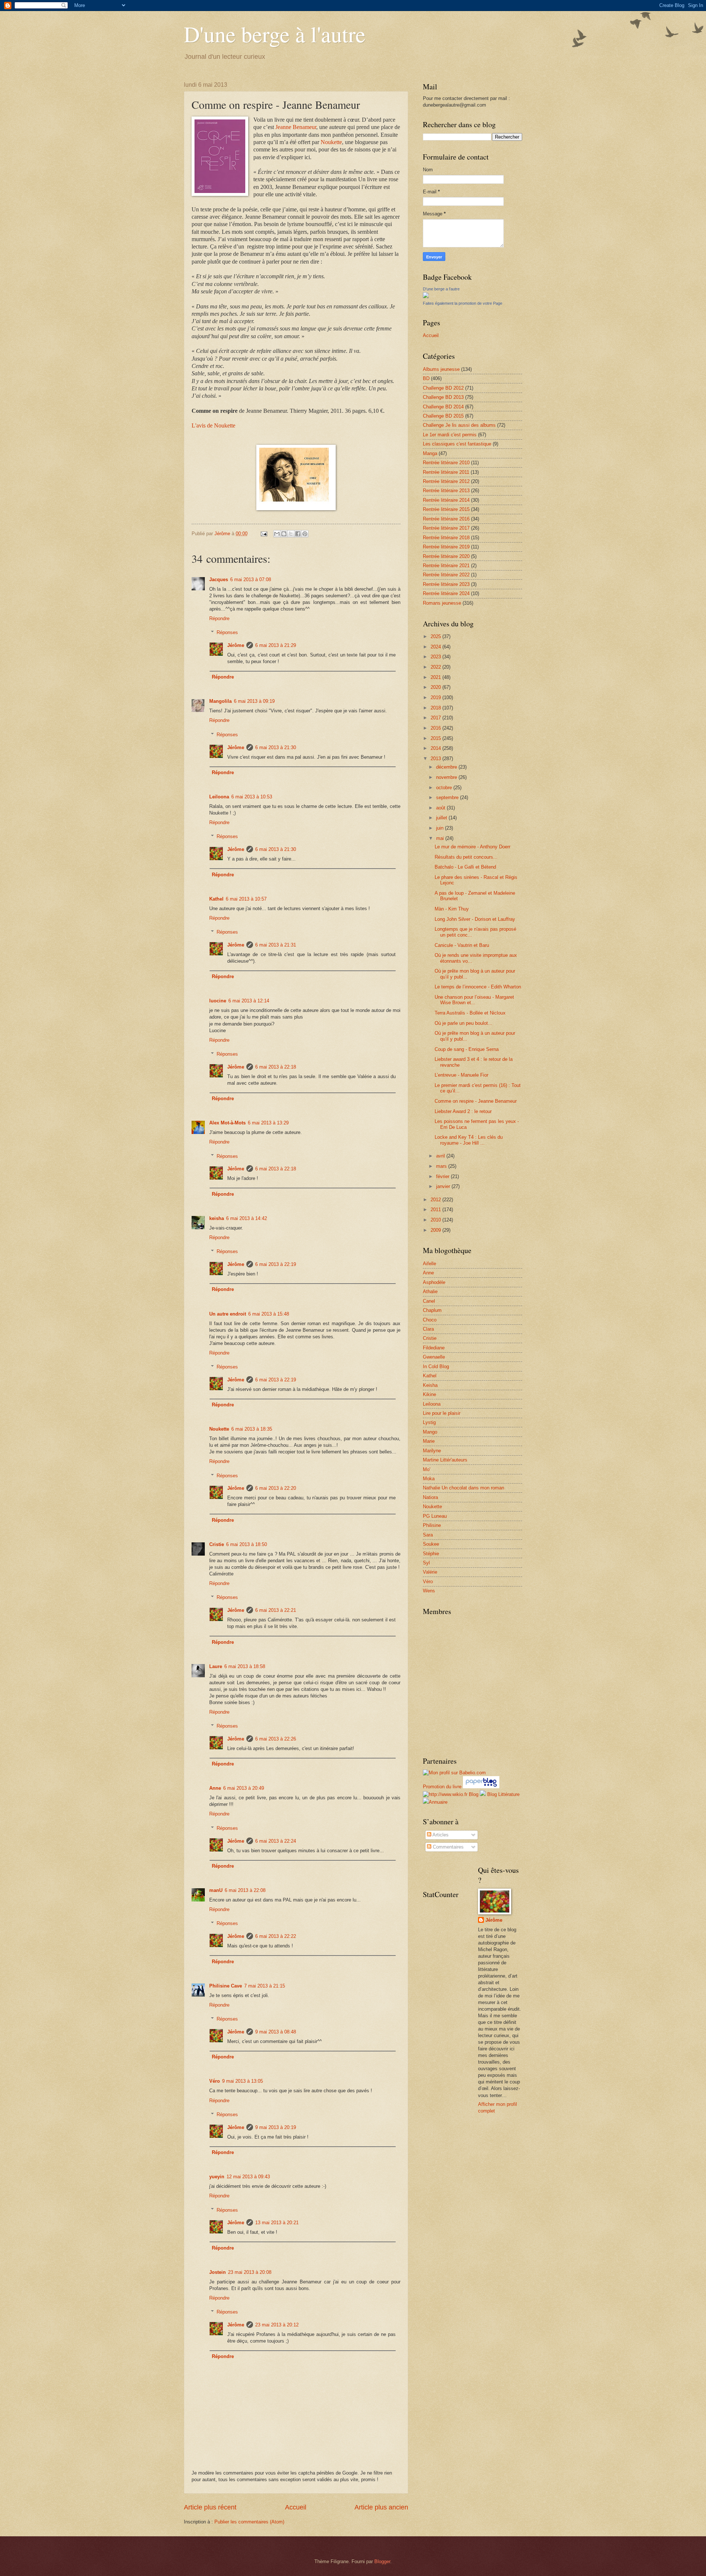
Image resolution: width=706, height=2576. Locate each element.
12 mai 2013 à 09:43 (248, 2177)
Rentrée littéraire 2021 (446, 566)
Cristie (217, 1544)
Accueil (296, 2507)
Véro (215, 2081)
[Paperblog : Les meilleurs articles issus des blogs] (481, 1787)
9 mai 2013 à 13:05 (243, 2081)
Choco (430, 1320)
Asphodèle (434, 1282)
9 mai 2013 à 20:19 (276, 2127)
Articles (440, 1835)
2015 (436, 738)
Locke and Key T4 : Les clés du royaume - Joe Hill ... (469, 1140)
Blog (474, 1794)
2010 (436, 1220)
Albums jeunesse (441, 369)
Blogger (382, 2561)
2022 (436, 667)
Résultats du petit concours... (466, 857)
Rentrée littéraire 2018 (446, 538)
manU (216, 1890)
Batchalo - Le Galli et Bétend (465, 867)
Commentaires (448, 1847)
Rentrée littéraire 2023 (446, 584)
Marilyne (432, 1451)
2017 (436, 718)
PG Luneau (435, 1516)
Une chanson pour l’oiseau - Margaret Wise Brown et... (474, 1000)
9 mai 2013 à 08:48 (276, 2032)
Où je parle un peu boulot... (463, 1023)
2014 (436, 748)
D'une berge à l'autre (275, 34)
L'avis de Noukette (213, 425)
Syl (426, 1563)
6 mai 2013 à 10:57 (246, 899)
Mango (430, 1432)
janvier (444, 1186)
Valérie (430, 1572)
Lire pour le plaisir (442, 1413)
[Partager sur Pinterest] (305, 534)
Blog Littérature (503, 1794)
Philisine (432, 1525)
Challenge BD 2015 (443, 416)
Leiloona (219, 797)
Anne (215, 1788)
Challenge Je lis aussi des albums (459, 425)
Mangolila (220, 701)
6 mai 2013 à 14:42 (247, 1218)
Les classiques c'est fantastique (457, 444)
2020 (436, 687)
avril (441, 1156)
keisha (217, 1218)
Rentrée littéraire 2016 (446, 519)
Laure (216, 1666)
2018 (436, 708)
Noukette (331, 142)
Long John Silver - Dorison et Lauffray (475, 919)
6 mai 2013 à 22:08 (245, 1890)
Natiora (430, 1497)
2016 (436, 728)
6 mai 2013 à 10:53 (252, 797)
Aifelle (429, 1264)
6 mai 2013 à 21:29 (276, 645)
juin (441, 828)
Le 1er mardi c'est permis (450, 435)
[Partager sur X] (291, 534)
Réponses (227, 632)
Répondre (219, 618)
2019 (436, 697)
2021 (436, 677)
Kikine (429, 1394)
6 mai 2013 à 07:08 (251, 579)
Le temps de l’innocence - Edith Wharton (478, 987)
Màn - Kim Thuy (452, 909)
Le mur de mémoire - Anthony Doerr (473, 847)
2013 (436, 759)
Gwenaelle (434, 1357)
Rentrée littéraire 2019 (446, 547)
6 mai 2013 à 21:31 (276, 945)
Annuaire (438, 1802)
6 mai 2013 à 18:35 (252, 1429)
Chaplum (432, 1310)
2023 (436, 657)
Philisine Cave (226, 1986)
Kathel (216, 899)
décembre (447, 767)
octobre (445, 788)
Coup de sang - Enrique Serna (467, 1049)
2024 (436, 647)
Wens (429, 1591)
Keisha (430, 1385)
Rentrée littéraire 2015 (446, 509)
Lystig (429, 1422)
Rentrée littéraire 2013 (446, 491)
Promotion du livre (442, 1787)
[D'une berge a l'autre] (426, 296)
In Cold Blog (436, 1366)
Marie (429, 1441)
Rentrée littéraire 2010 (446, 463)
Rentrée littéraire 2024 (446, 593)
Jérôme (236, 645)
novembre (447, 777)
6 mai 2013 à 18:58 (245, 1666)
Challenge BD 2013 (443, 397)
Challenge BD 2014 (443, 407)
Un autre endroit (228, 1314)
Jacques (219, 579)
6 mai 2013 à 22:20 (276, 1488)
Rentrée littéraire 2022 (446, 575)
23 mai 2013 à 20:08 (250, 2272)
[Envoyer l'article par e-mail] (264, 534)
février (443, 1176)
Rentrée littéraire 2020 (446, 556)
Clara (428, 1329)
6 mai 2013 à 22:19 (276, 1264)
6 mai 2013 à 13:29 (268, 1123)
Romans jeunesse (442, 603)
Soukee (431, 1544)
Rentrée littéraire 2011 (446, 472)
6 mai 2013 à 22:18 (276, 1067)
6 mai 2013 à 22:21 (276, 1610)
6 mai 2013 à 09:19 (254, 701)
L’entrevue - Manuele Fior (461, 1075)
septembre (448, 797)
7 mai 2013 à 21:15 (265, 1986)
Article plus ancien (381, 2507)
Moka (429, 1479)
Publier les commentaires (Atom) (249, 2522)
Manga (430, 453)
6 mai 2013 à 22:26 (276, 1739)
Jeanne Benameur (296, 127)
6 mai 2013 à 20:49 (244, 1788)
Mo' (427, 1469)
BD (426, 378)
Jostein (217, 2272)
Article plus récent (210, 2507)
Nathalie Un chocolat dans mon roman (463, 1488)
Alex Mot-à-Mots (227, 1123)
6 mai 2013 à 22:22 (276, 1936)
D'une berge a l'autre (441, 289)
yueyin (217, 2177)
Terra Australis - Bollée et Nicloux (470, 1013)
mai (441, 838)
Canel (429, 1301)
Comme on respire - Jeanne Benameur (476, 1101)
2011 (436, 1210)
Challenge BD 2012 (443, 388)
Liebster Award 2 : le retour (463, 1111)
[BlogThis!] (284, 534)
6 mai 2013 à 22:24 (276, 1841)
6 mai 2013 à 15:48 (269, 1314)
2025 (436, 636)
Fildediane (434, 1348)
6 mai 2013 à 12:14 (249, 1001)
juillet (442, 818)
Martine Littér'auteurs (445, 1460)
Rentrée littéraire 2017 (446, 528)
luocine (218, 1001)
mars (442, 1166)
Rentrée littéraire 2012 (446, 481)
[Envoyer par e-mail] (277, 534)
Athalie (430, 1291)
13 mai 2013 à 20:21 (277, 2223)
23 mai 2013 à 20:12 (277, 2325)
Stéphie (431, 1554)
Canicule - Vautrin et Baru (462, 945)
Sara (428, 1535)
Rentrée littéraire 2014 (446, 500)
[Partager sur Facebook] (298, 534)
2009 (436, 1230)
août (441, 808)
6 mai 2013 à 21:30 (276, 747)
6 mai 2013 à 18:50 (247, 1544)
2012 (436, 1200)
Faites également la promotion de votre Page (463, 303)
